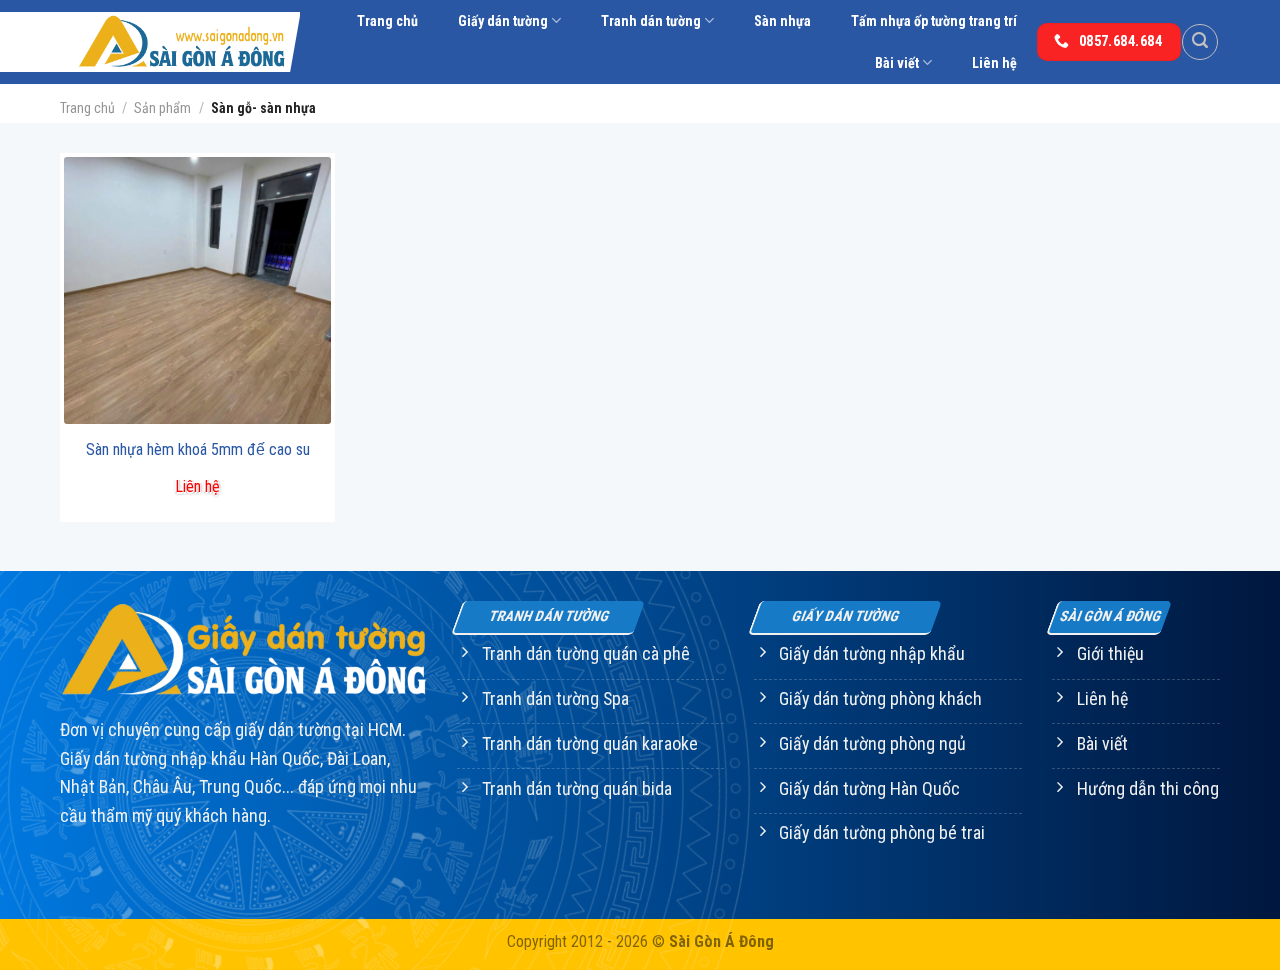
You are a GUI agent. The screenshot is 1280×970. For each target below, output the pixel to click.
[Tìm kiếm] (1200, 42)
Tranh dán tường (651, 21)
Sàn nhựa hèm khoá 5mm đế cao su (198, 449)
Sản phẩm (162, 108)
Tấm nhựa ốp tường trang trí (934, 21)
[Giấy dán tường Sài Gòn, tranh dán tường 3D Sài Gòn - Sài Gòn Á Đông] (180, 42)
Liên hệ (994, 63)
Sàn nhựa (782, 21)
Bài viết (897, 63)
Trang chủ (387, 21)
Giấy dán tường (503, 21)
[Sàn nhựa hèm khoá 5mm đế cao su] (197, 290)
